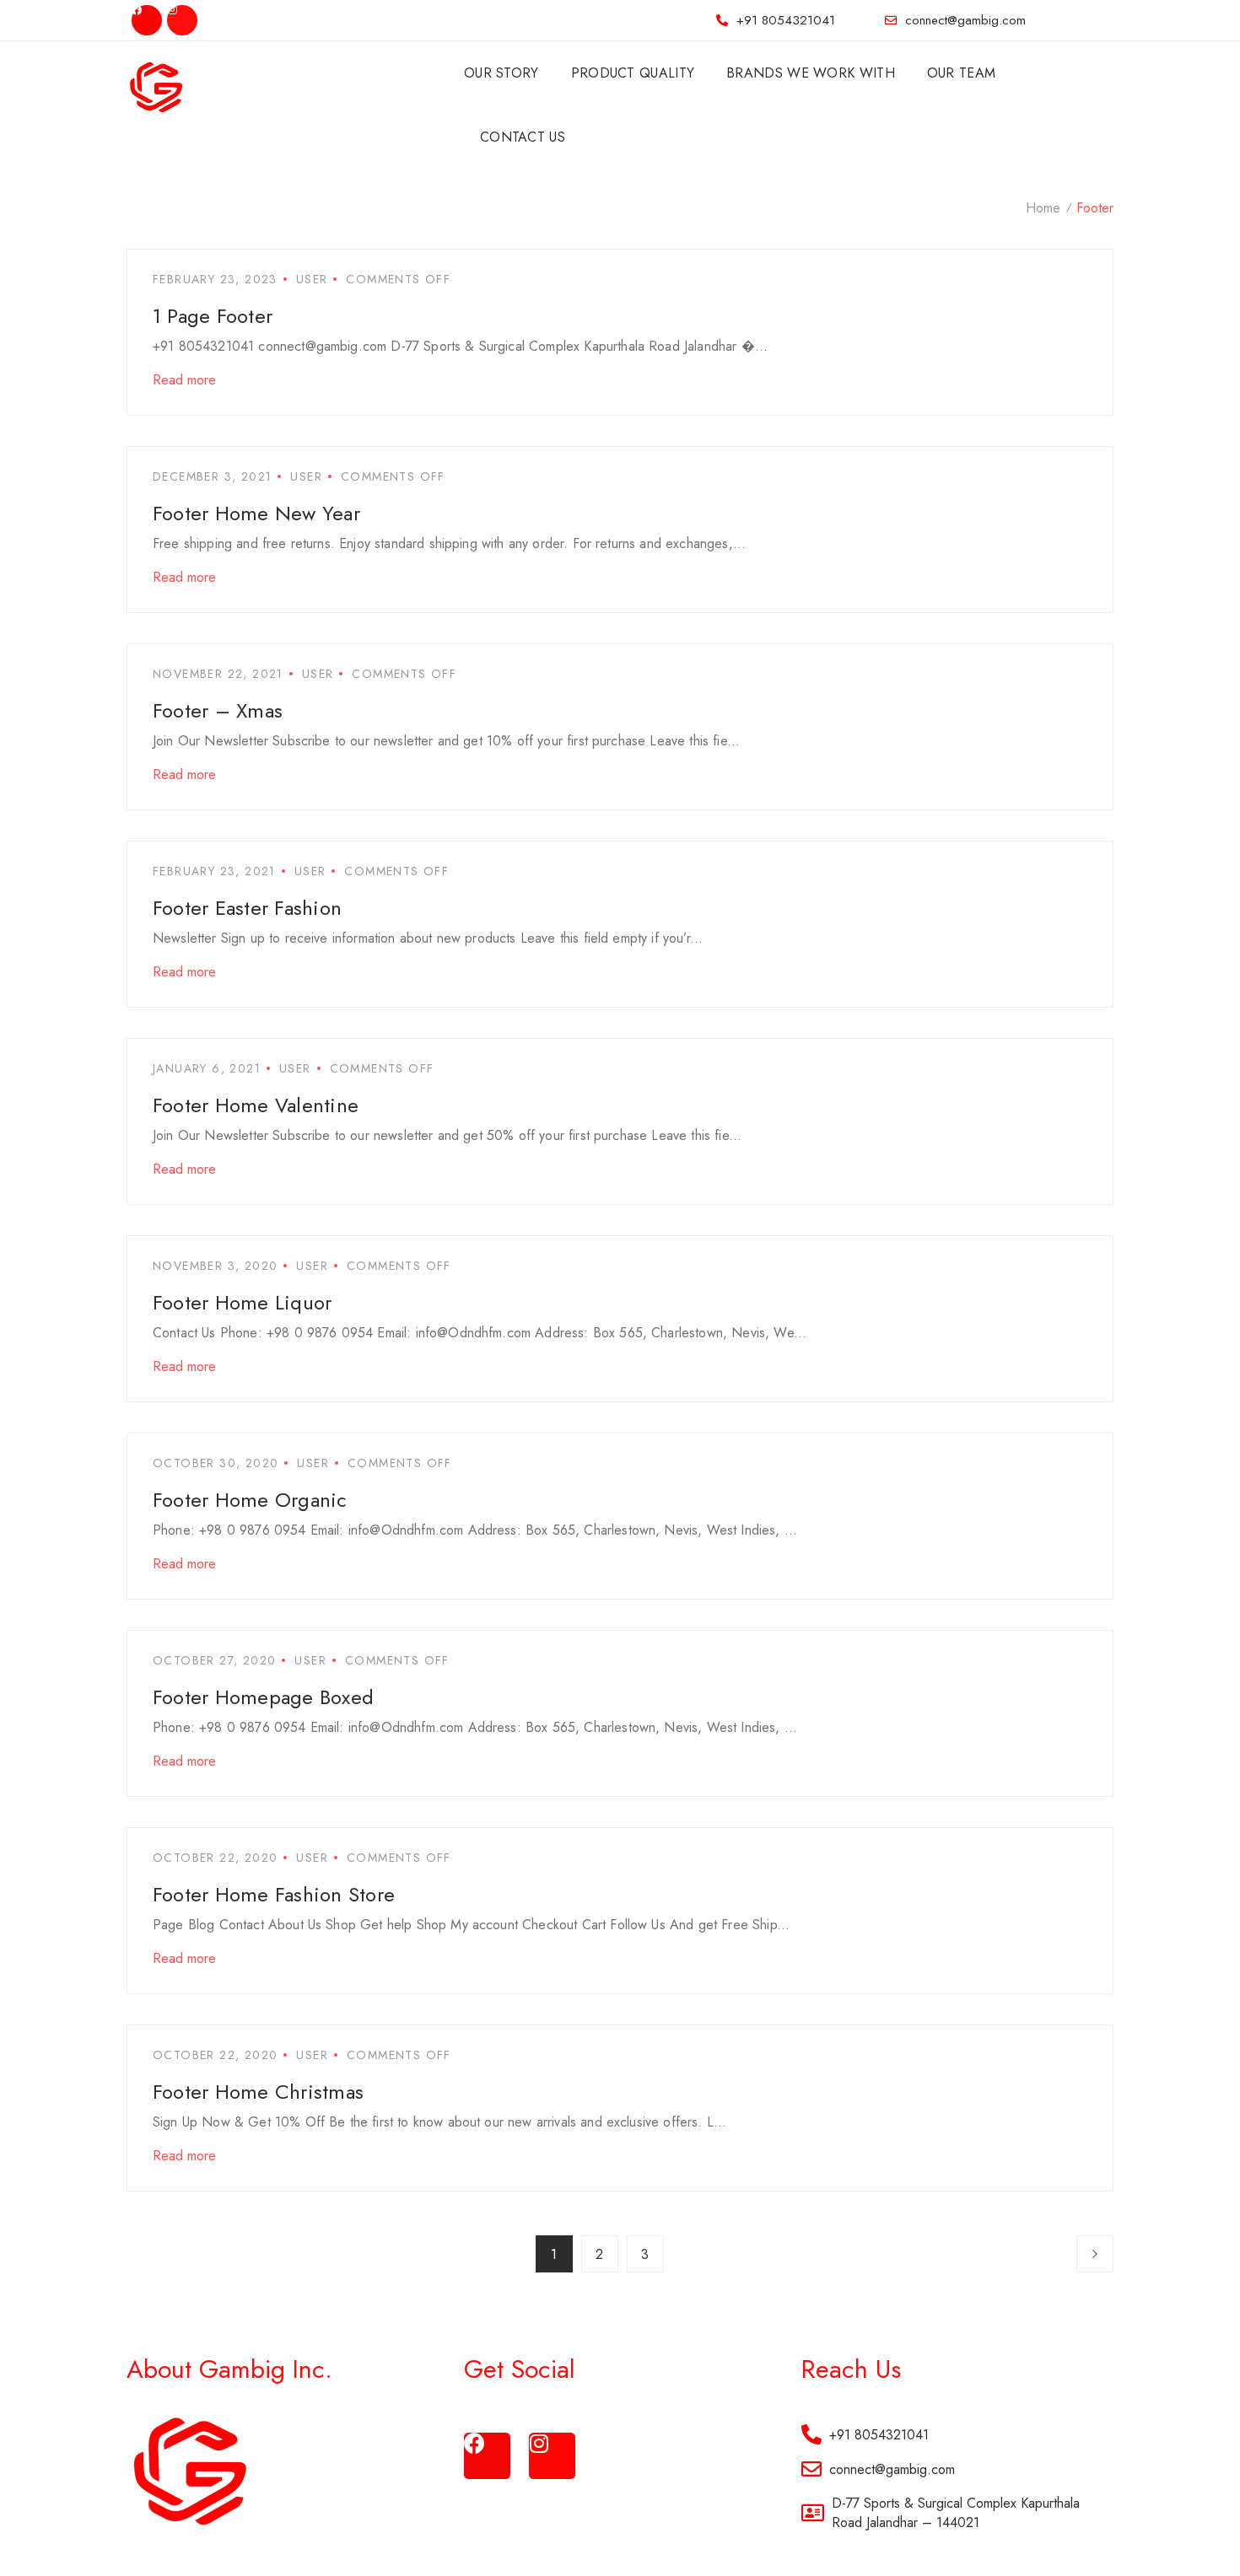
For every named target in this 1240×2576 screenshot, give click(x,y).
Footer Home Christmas (258, 2092)
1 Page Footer (213, 316)
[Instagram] (182, 20)
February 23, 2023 (215, 279)
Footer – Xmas (218, 710)
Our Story (501, 73)
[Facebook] (147, 20)
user (312, 279)
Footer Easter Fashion (247, 908)
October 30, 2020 (216, 1463)
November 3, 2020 (215, 1266)
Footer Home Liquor (242, 1302)
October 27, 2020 (214, 1660)
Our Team (961, 73)
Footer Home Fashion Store (274, 1894)
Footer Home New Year (256, 513)
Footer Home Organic (250, 1500)
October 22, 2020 (215, 1858)
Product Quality (633, 73)
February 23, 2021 (214, 871)
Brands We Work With (811, 73)
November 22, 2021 (218, 674)
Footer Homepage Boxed (263, 1697)
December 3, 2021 (212, 476)
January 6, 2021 (207, 1068)
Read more (184, 380)
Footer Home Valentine (256, 1105)
